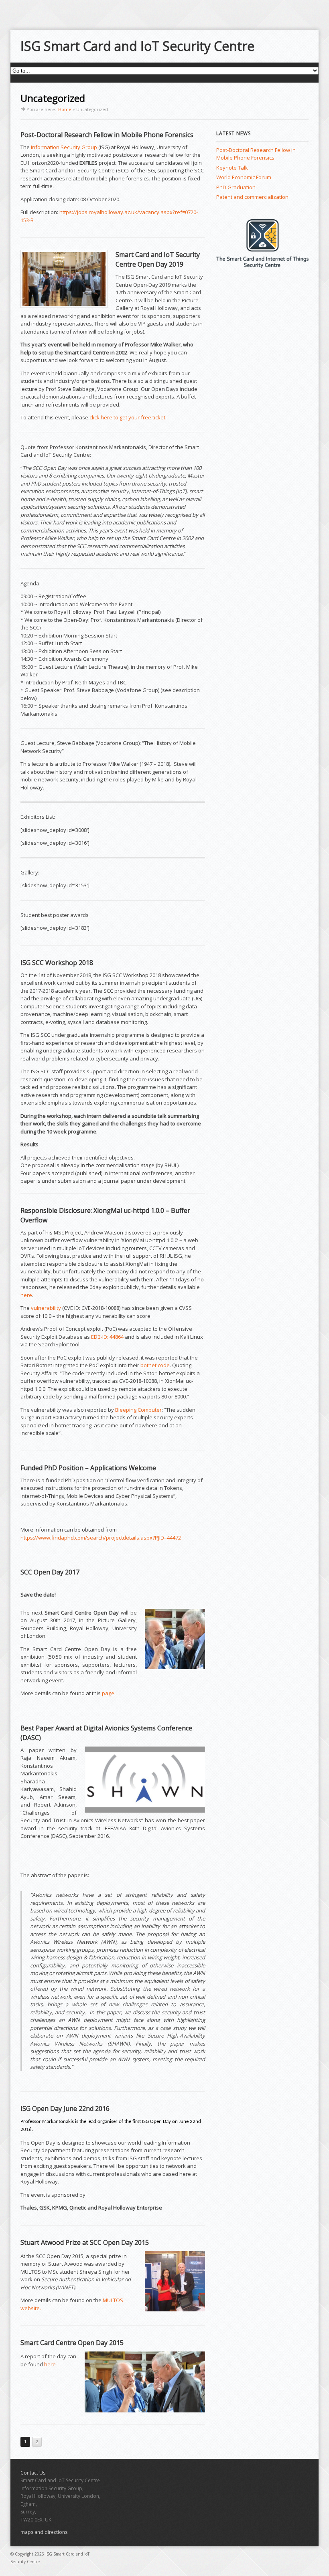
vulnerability (46, 1308)
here (26, 1295)
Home (65, 109)
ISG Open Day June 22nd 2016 (65, 2109)
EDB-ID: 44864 (107, 1337)
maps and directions (44, 2532)
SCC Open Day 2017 (50, 1572)
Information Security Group (64, 147)
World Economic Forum (244, 177)
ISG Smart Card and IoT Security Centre (137, 46)
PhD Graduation (236, 187)
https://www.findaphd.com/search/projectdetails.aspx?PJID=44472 (101, 1538)
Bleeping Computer (138, 1410)
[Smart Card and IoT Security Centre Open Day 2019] (64, 279)
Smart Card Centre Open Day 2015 (72, 2343)
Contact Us (33, 2473)
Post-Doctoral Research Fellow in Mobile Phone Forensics (107, 135)
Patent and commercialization (252, 197)
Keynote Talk (232, 168)
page (108, 1693)
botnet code (155, 1365)
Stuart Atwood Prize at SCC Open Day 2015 (85, 2242)
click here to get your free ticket (127, 417)
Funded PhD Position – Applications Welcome (88, 1468)
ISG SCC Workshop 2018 (57, 963)
